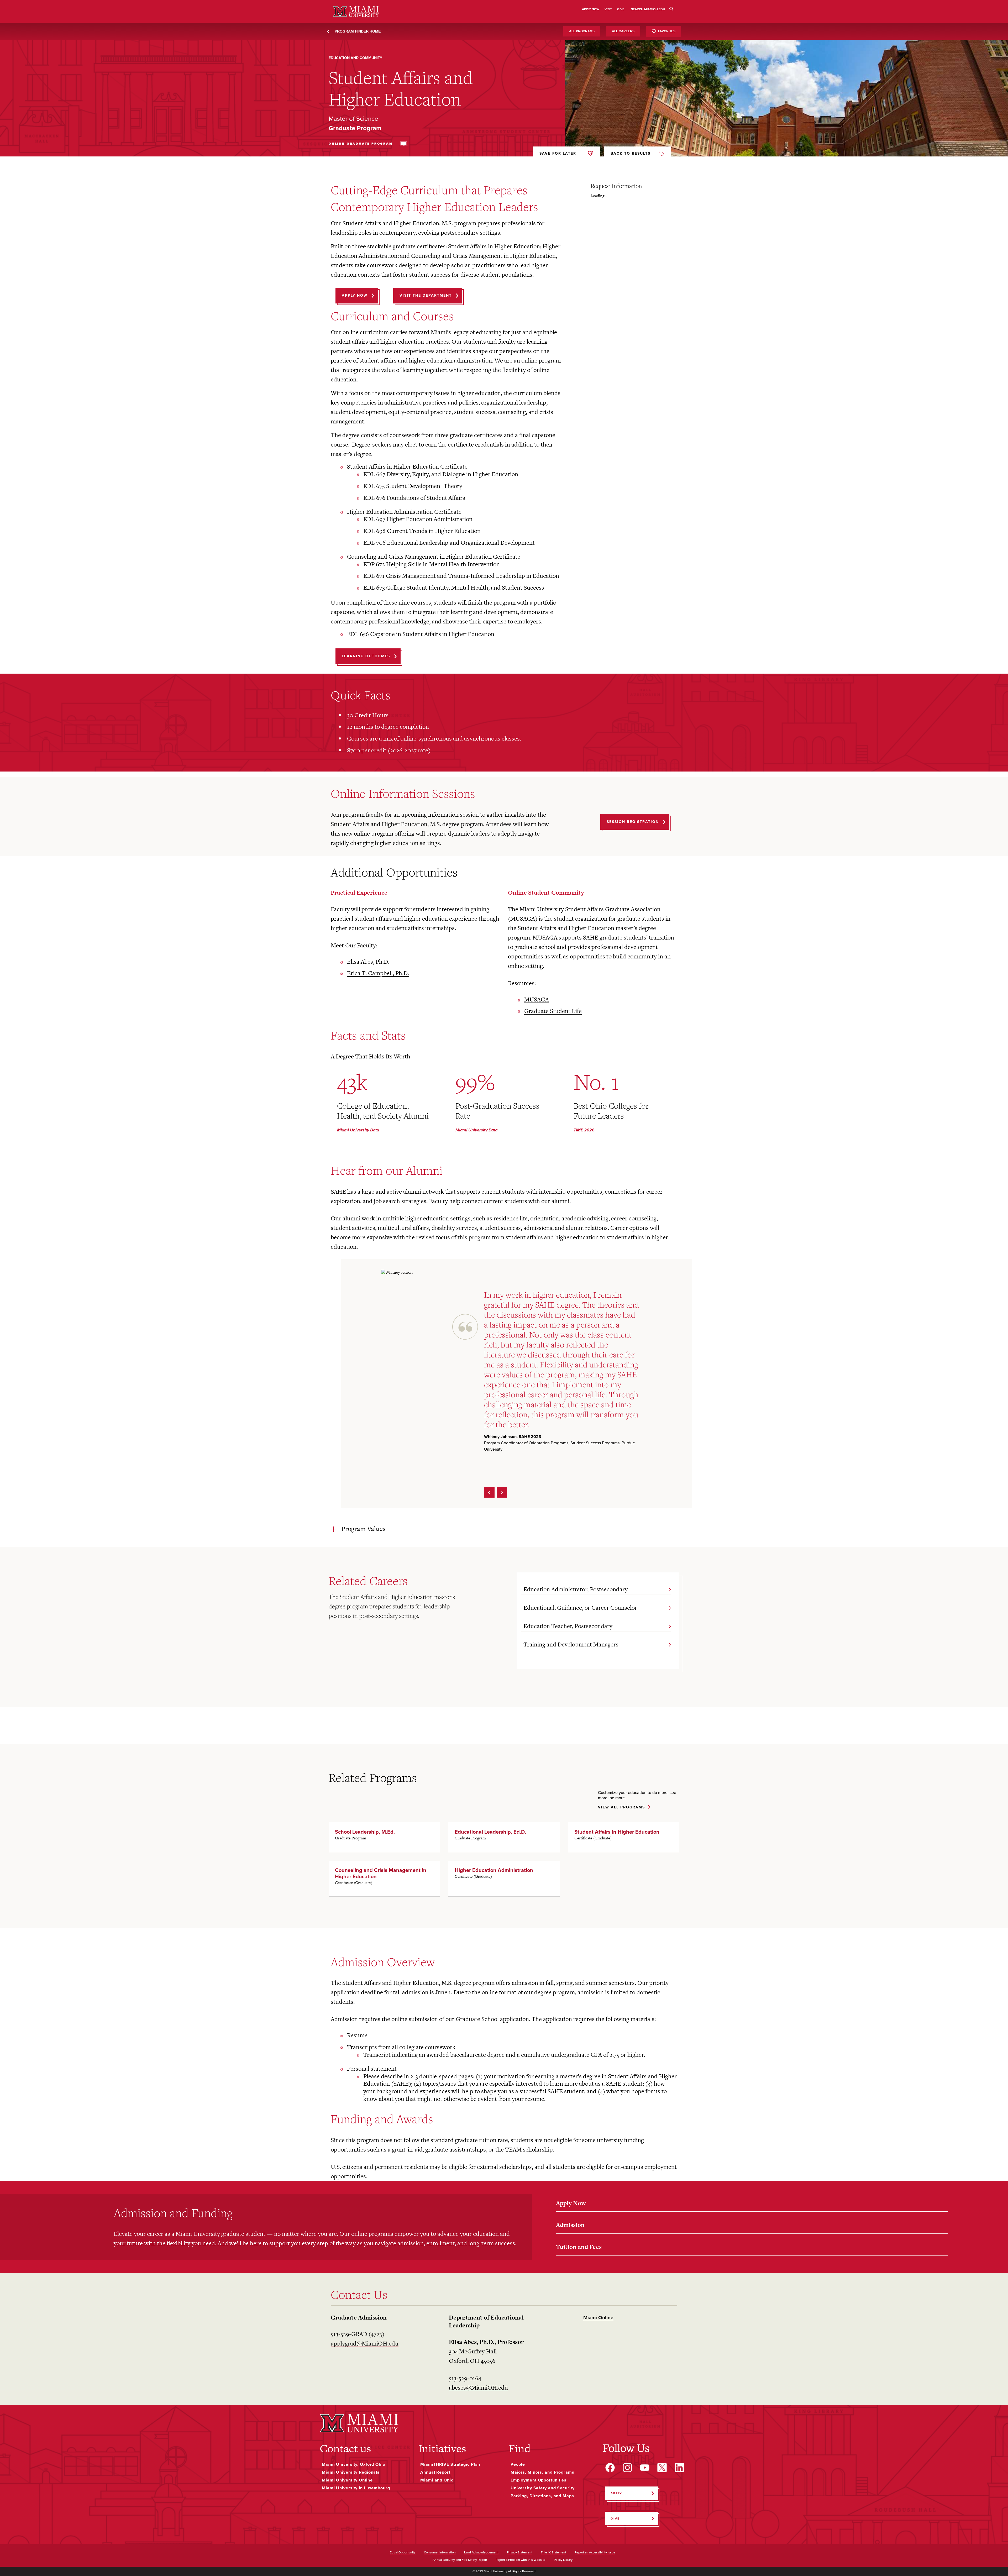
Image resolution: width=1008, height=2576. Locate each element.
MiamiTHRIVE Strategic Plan (450, 2464)
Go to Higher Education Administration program (504, 1879)
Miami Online (598, 2318)
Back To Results (631, 153)
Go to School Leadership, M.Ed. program (384, 1837)
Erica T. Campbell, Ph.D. (378, 973)
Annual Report (435, 2472)
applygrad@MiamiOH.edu (365, 2343)
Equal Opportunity (403, 2553)
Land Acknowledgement (481, 2553)
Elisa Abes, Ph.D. (368, 962)
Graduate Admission (359, 2317)
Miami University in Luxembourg (356, 2488)
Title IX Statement (553, 2553)
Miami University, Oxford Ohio (354, 2464)
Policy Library (563, 2560)
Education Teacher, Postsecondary (568, 1626)
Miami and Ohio (437, 2480)
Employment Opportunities (539, 2480)
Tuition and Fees (579, 2247)
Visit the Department (426, 295)
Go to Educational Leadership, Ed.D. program (504, 1837)
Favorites (667, 31)
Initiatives (442, 2448)
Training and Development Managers (571, 1644)
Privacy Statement (520, 2553)
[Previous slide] (489, 1492)
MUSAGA (537, 1000)
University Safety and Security (543, 2488)
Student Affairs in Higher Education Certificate (408, 467)
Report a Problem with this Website (521, 2560)
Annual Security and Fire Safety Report (460, 2560)
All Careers (623, 31)
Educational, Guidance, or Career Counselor (580, 1608)
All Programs (582, 31)
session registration (633, 822)
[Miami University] (359, 2423)
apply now (355, 295)
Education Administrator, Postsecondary (576, 1589)
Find (519, 2448)
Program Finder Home (358, 31)
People (518, 2464)
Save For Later (558, 153)
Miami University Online (347, 2480)
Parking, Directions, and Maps (542, 2496)
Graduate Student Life (553, 1011)
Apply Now (571, 2203)
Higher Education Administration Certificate (405, 512)
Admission (570, 2225)
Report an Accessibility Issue (595, 2553)
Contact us (345, 2448)
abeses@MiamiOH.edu (478, 2388)
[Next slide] (502, 1492)
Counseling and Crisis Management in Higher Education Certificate (434, 557)
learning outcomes (366, 656)
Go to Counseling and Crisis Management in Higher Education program (384, 1879)
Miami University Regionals (351, 2472)
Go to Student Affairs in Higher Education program (624, 1837)
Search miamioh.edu (648, 9)
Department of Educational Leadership (486, 2321)
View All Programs (621, 1808)
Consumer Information (440, 2553)
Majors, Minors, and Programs (542, 2472)
